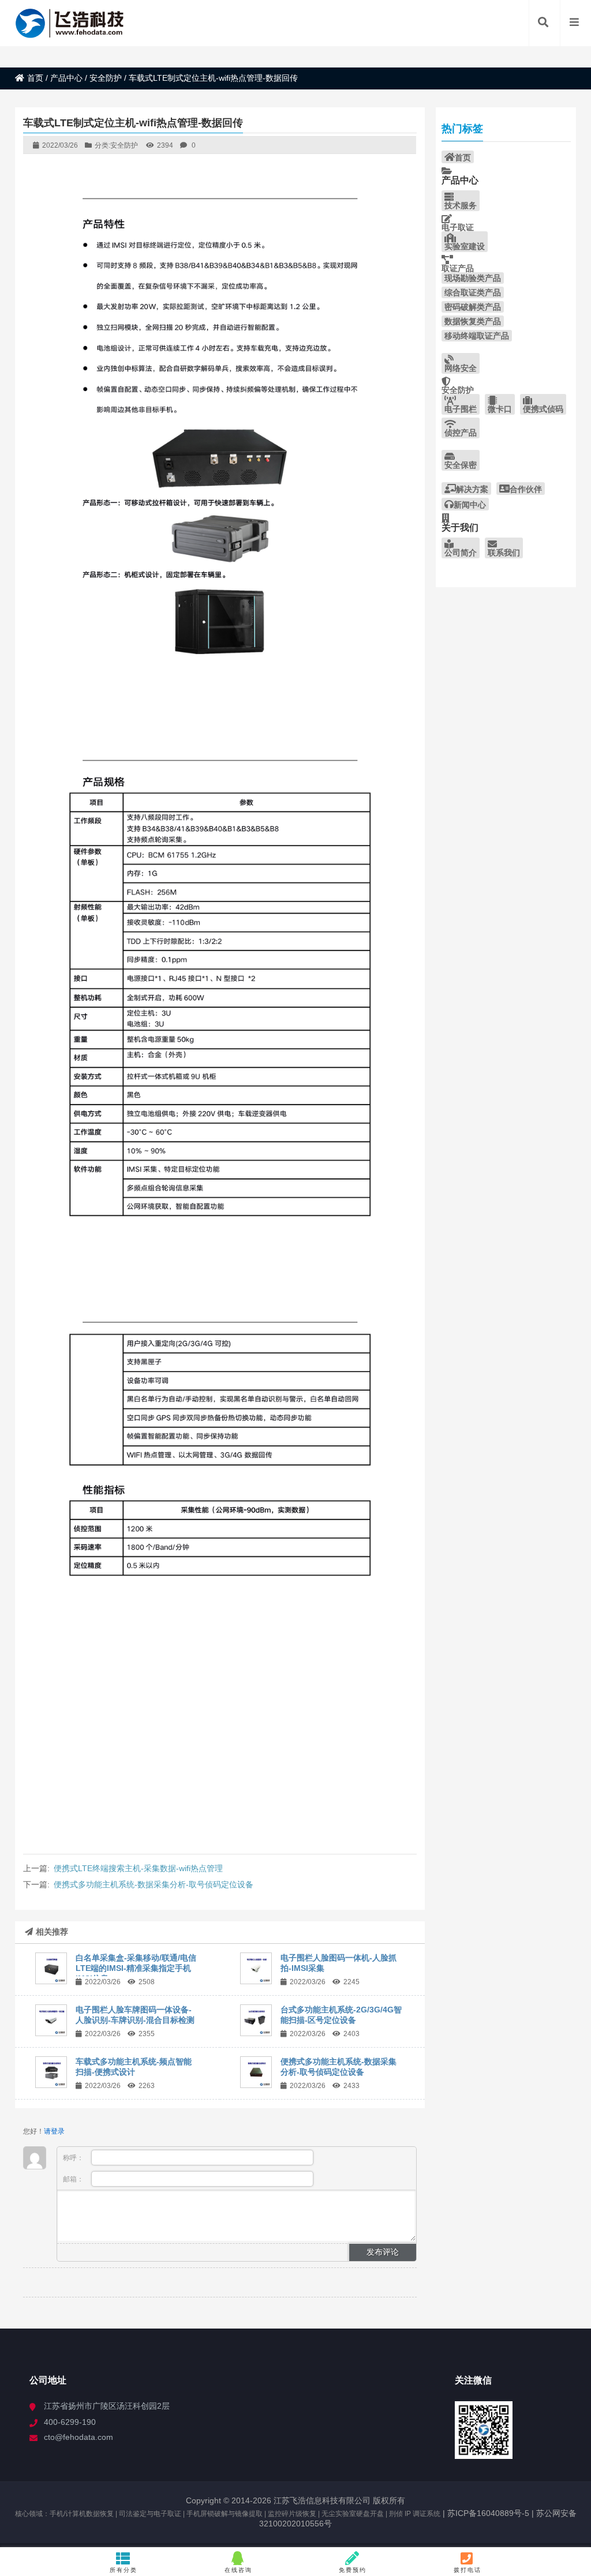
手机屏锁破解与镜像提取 (225, 2514)
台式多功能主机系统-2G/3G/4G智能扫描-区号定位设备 (341, 2015)
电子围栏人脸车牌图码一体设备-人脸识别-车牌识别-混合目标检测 (135, 2015)
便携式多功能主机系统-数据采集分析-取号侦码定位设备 (154, 1884)
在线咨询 (238, 2570)
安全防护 (106, 78)
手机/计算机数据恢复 (82, 2514)
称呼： (74, 2158)
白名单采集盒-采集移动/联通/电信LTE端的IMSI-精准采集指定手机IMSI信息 (136, 1968)
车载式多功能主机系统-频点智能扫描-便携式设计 (134, 2067)
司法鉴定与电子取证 (150, 2514)
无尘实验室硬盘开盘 (353, 2514)
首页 (35, 78)
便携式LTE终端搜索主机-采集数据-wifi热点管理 (138, 1868)
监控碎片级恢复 (292, 2514)
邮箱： (74, 2179)
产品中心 (66, 78)
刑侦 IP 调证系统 (415, 2514)
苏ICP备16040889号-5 (487, 2513)
